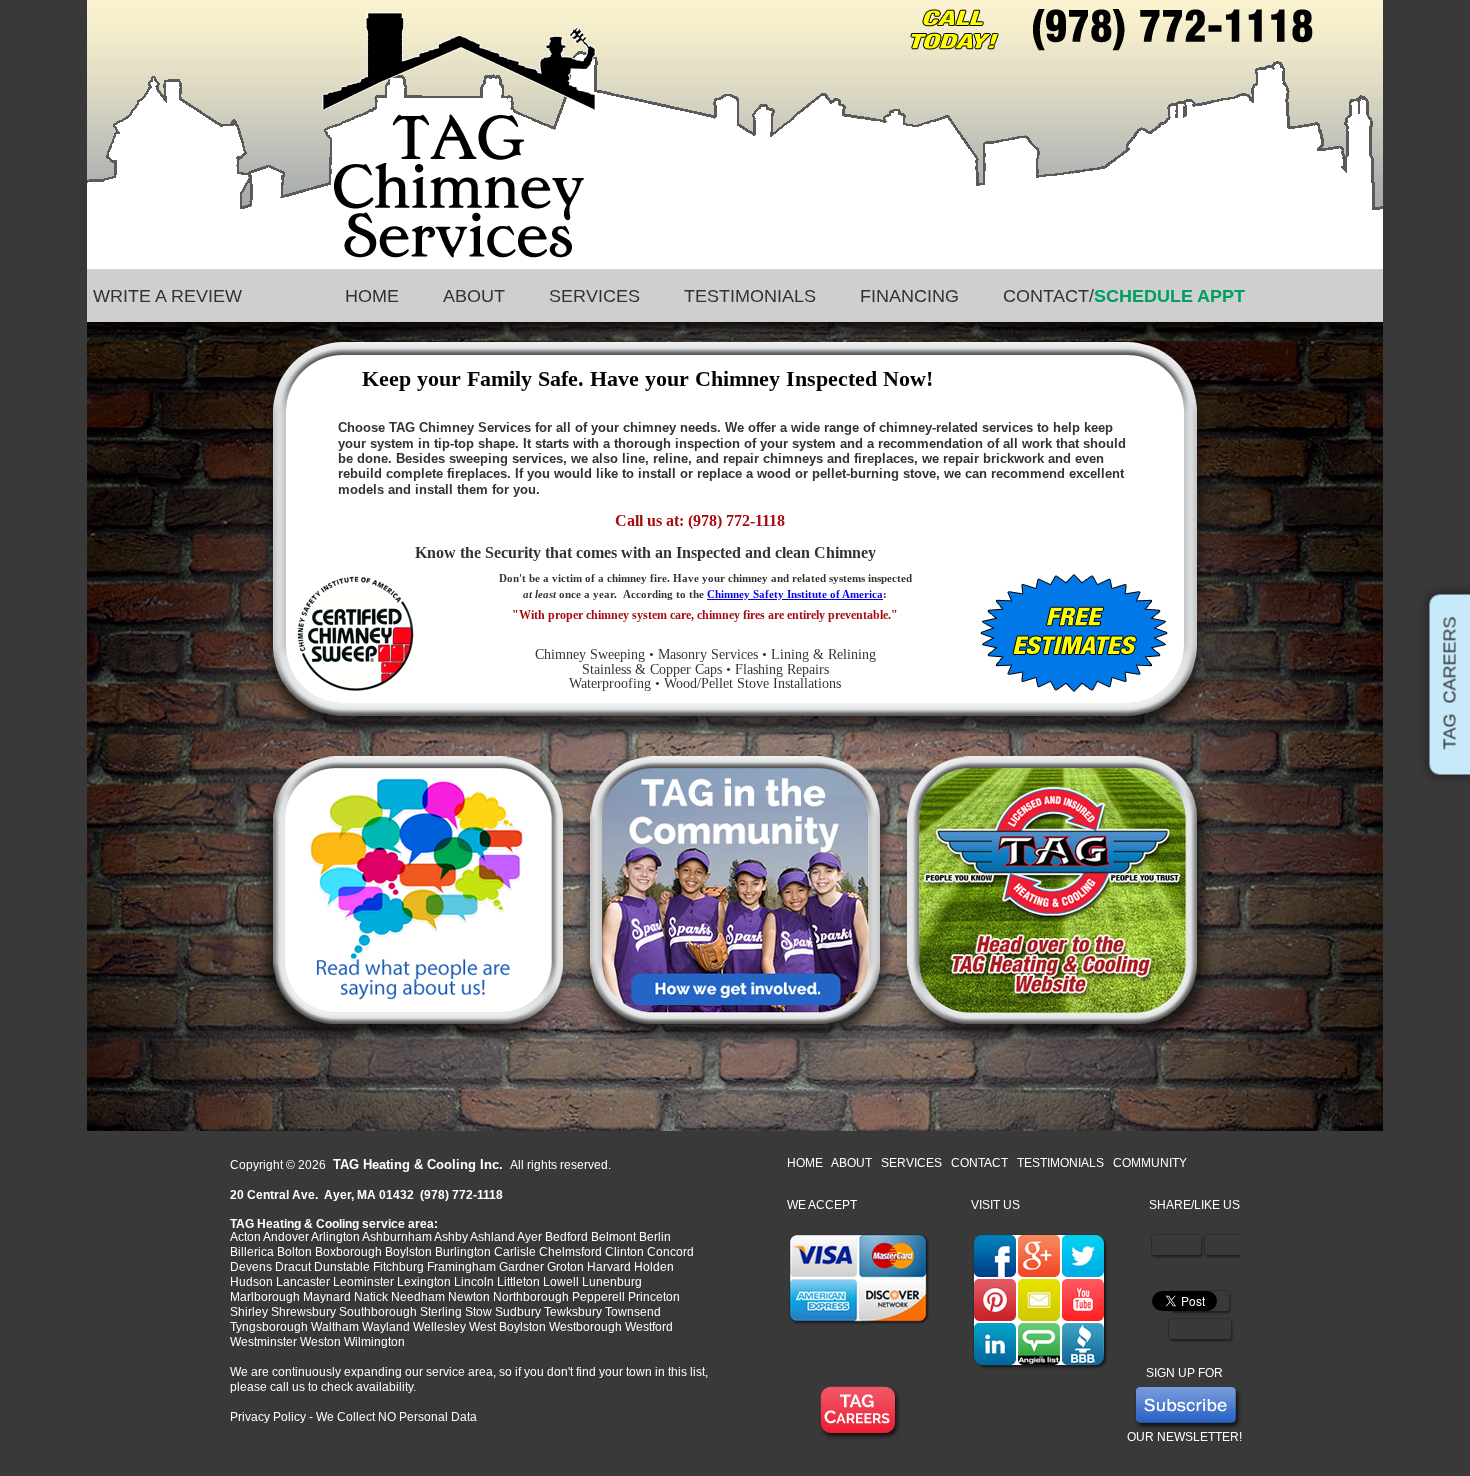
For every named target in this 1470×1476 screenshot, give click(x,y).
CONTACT (979, 1163)
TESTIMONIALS (750, 296)
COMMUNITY (1150, 1163)
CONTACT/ (1124, 296)
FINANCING (909, 296)
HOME (372, 296)
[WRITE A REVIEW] (1285, 296)
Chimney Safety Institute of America (795, 594)
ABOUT (474, 296)
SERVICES (594, 296)
